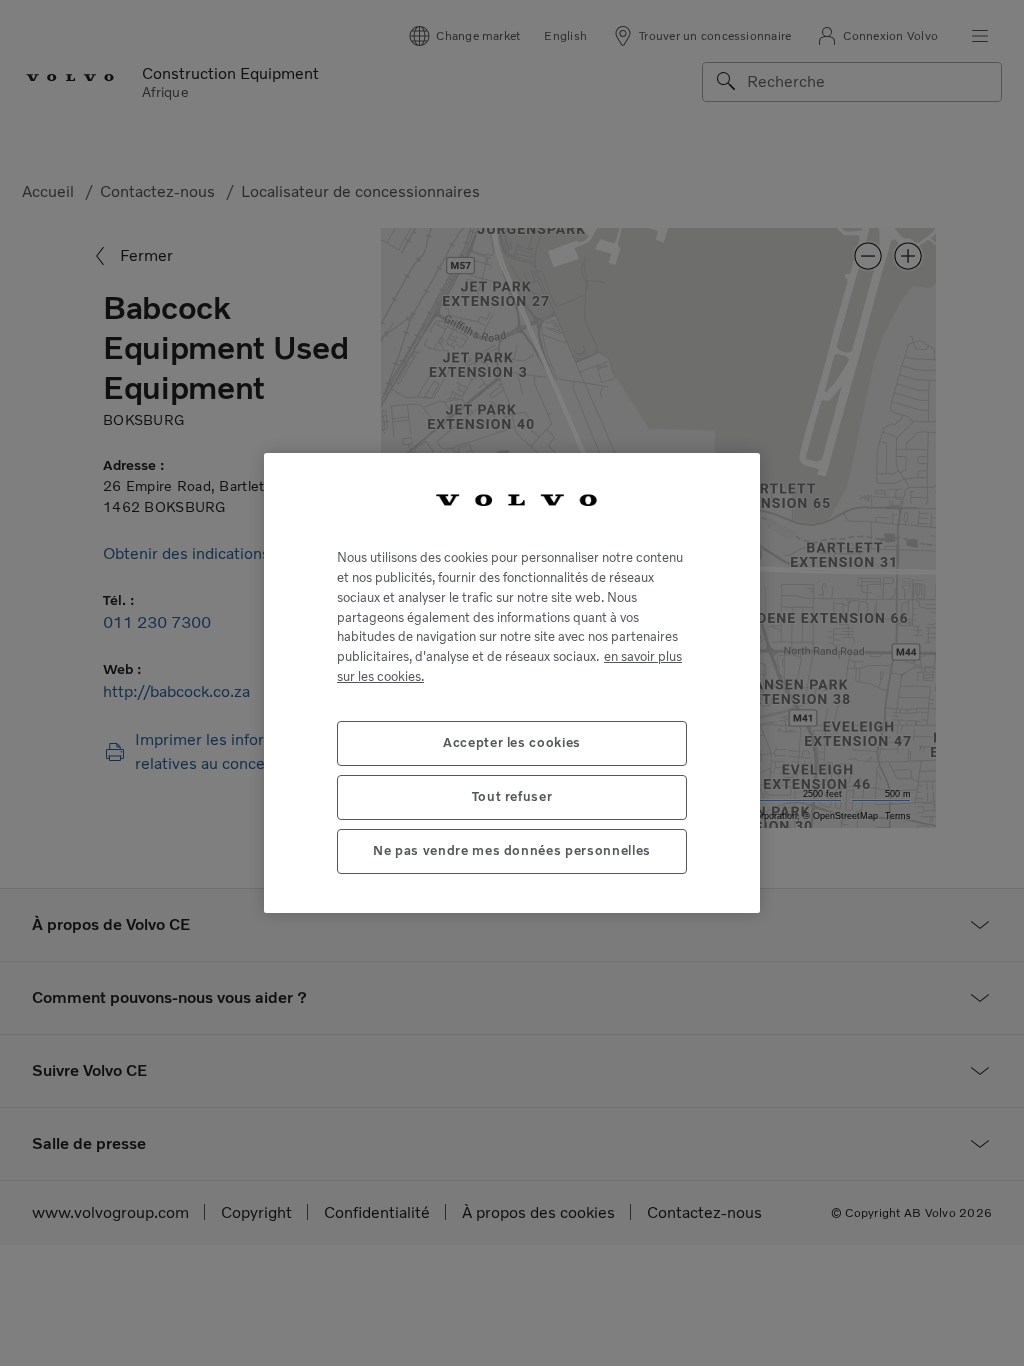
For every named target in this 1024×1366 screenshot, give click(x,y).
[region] (512, 683)
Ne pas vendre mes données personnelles (512, 850)
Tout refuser (512, 796)
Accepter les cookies (512, 742)
